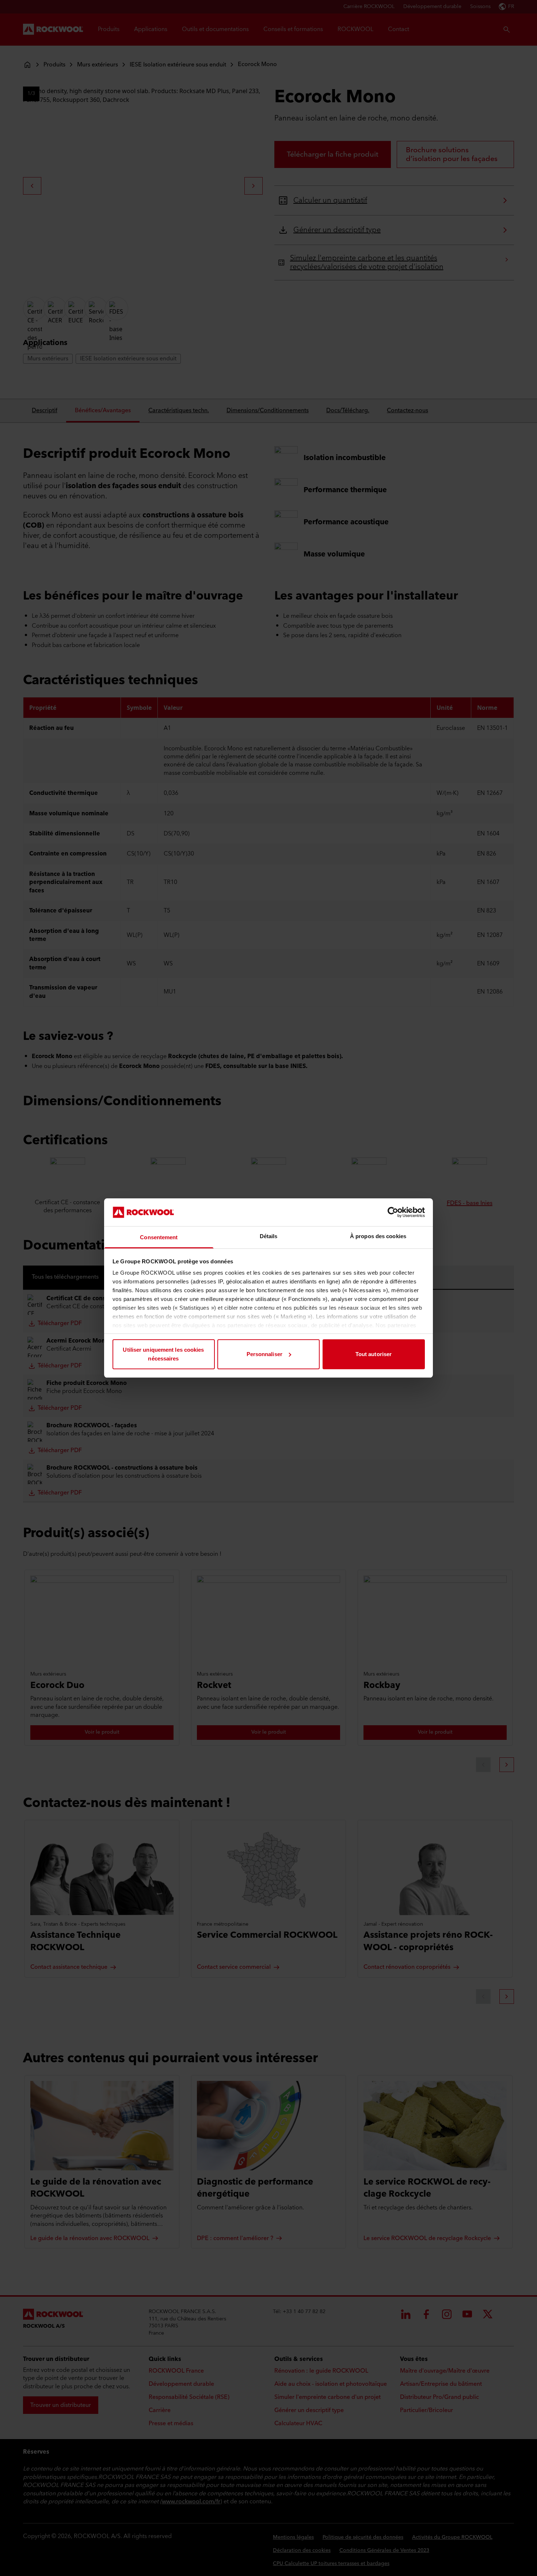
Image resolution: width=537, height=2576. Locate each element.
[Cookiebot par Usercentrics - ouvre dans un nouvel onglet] (393, 1212)
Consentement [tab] (159, 1237)
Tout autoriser (374, 1354)
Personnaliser (264, 1354)
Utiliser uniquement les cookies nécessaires (163, 1354)
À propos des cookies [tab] (378, 1236)
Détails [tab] (269, 1236)
